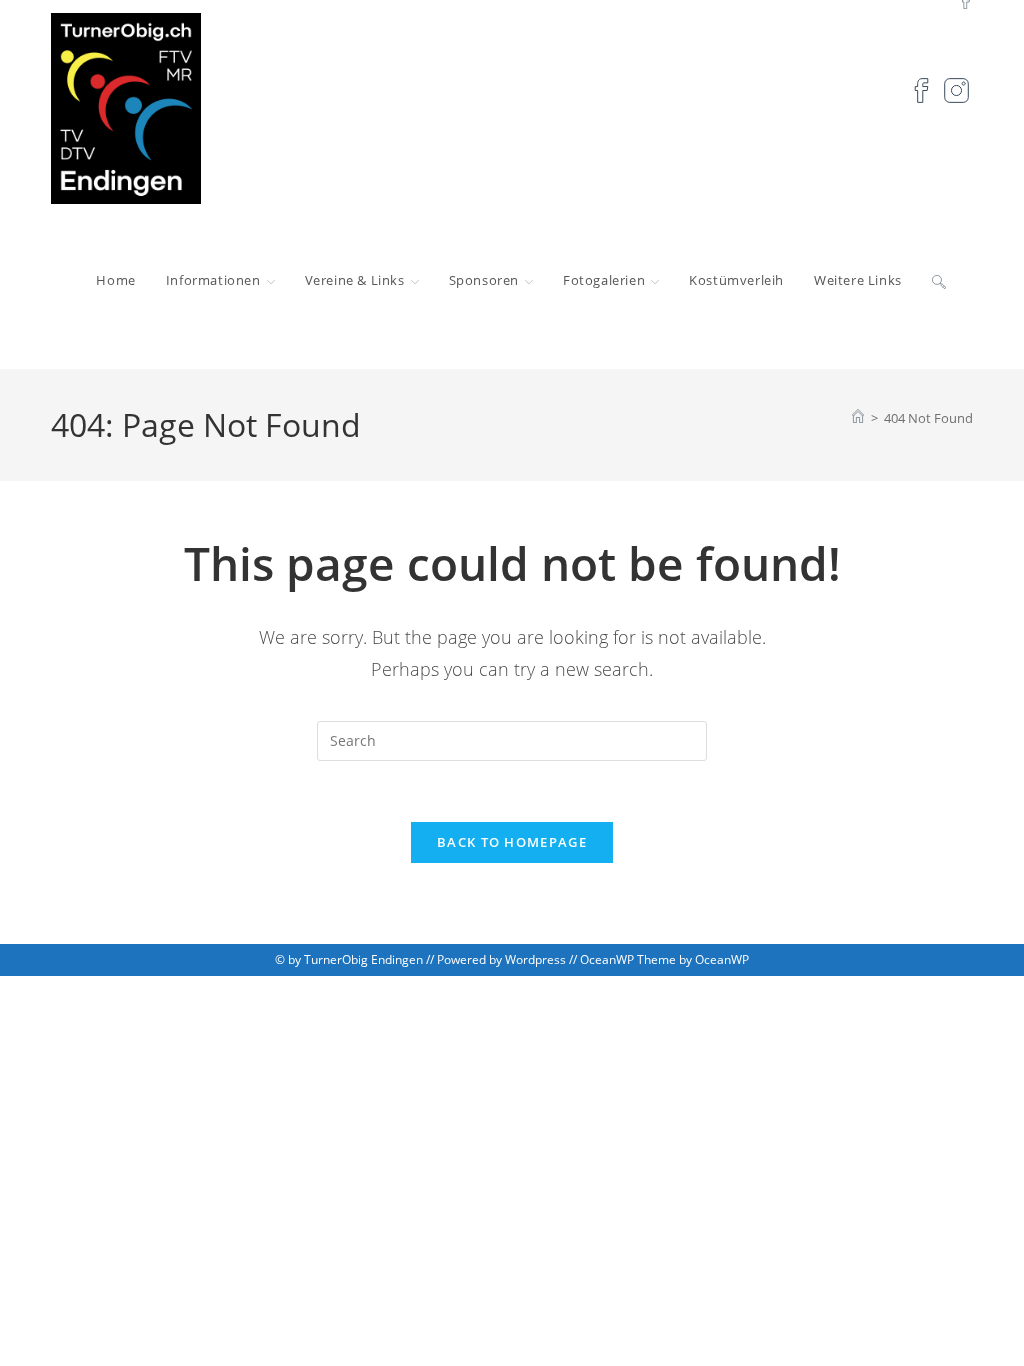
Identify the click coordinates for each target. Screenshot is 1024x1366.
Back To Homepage (512, 842)
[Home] (858, 418)
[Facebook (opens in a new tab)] (916, 88)
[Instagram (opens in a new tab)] (951, 88)
